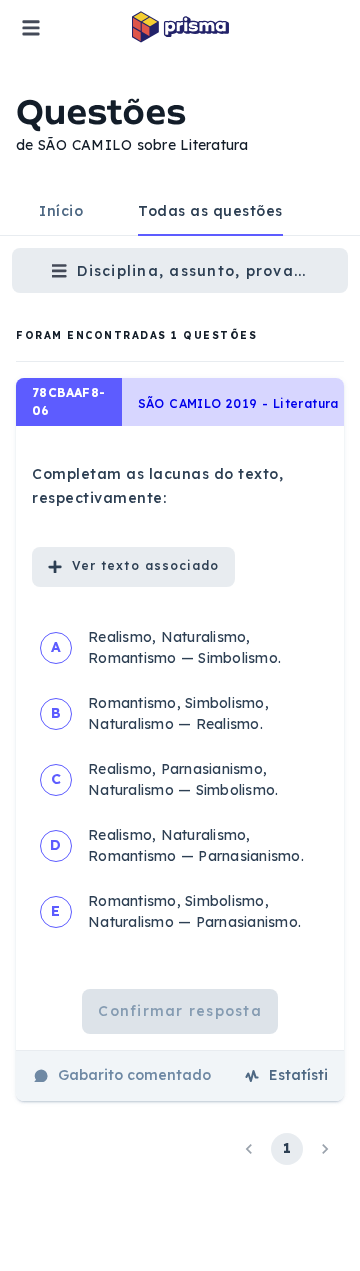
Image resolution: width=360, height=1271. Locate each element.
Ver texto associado (145, 565)
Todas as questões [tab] (210, 211)
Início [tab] (61, 211)
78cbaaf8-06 (69, 401)
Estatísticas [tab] (311, 1075)
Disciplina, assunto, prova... (191, 271)
